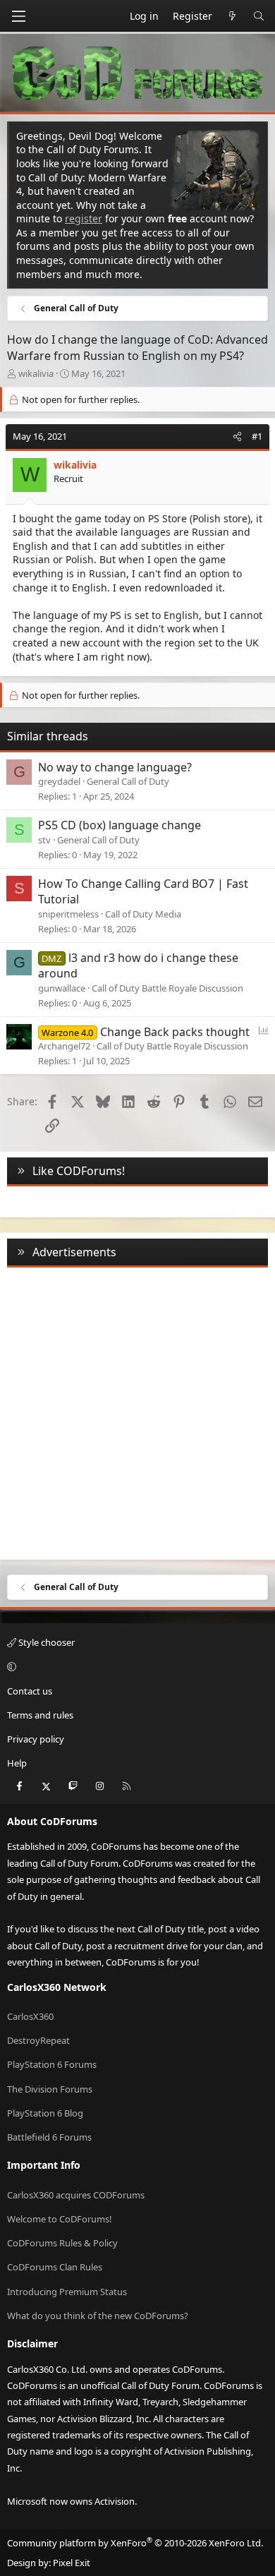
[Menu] (18, 16)
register (84, 218)
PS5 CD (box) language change (120, 825)
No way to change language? (115, 767)
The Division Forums (50, 2089)
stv (44, 840)
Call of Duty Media (143, 914)
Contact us (30, 1691)
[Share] (237, 436)
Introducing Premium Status (67, 2292)
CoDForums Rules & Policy (62, 2243)
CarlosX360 (30, 2016)
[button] (135, 1667)
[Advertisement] (137, 1411)
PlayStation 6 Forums (52, 2064)
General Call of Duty (128, 781)
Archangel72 (64, 1046)
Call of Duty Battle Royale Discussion (167, 988)
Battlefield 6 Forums (49, 2137)
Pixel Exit (72, 2563)
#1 (257, 436)
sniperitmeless (68, 914)
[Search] (259, 16)
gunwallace (62, 988)
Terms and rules (40, 1715)
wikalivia (36, 373)
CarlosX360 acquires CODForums (76, 2195)
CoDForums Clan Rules (55, 2267)
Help (17, 1763)
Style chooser (45, 1642)
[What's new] (233, 16)
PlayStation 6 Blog (45, 2113)
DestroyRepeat (38, 2040)
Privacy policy (36, 1739)
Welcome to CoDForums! (60, 2219)
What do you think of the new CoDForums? (98, 2316)
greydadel (59, 781)
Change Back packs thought (175, 1032)
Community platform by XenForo (135, 2543)
